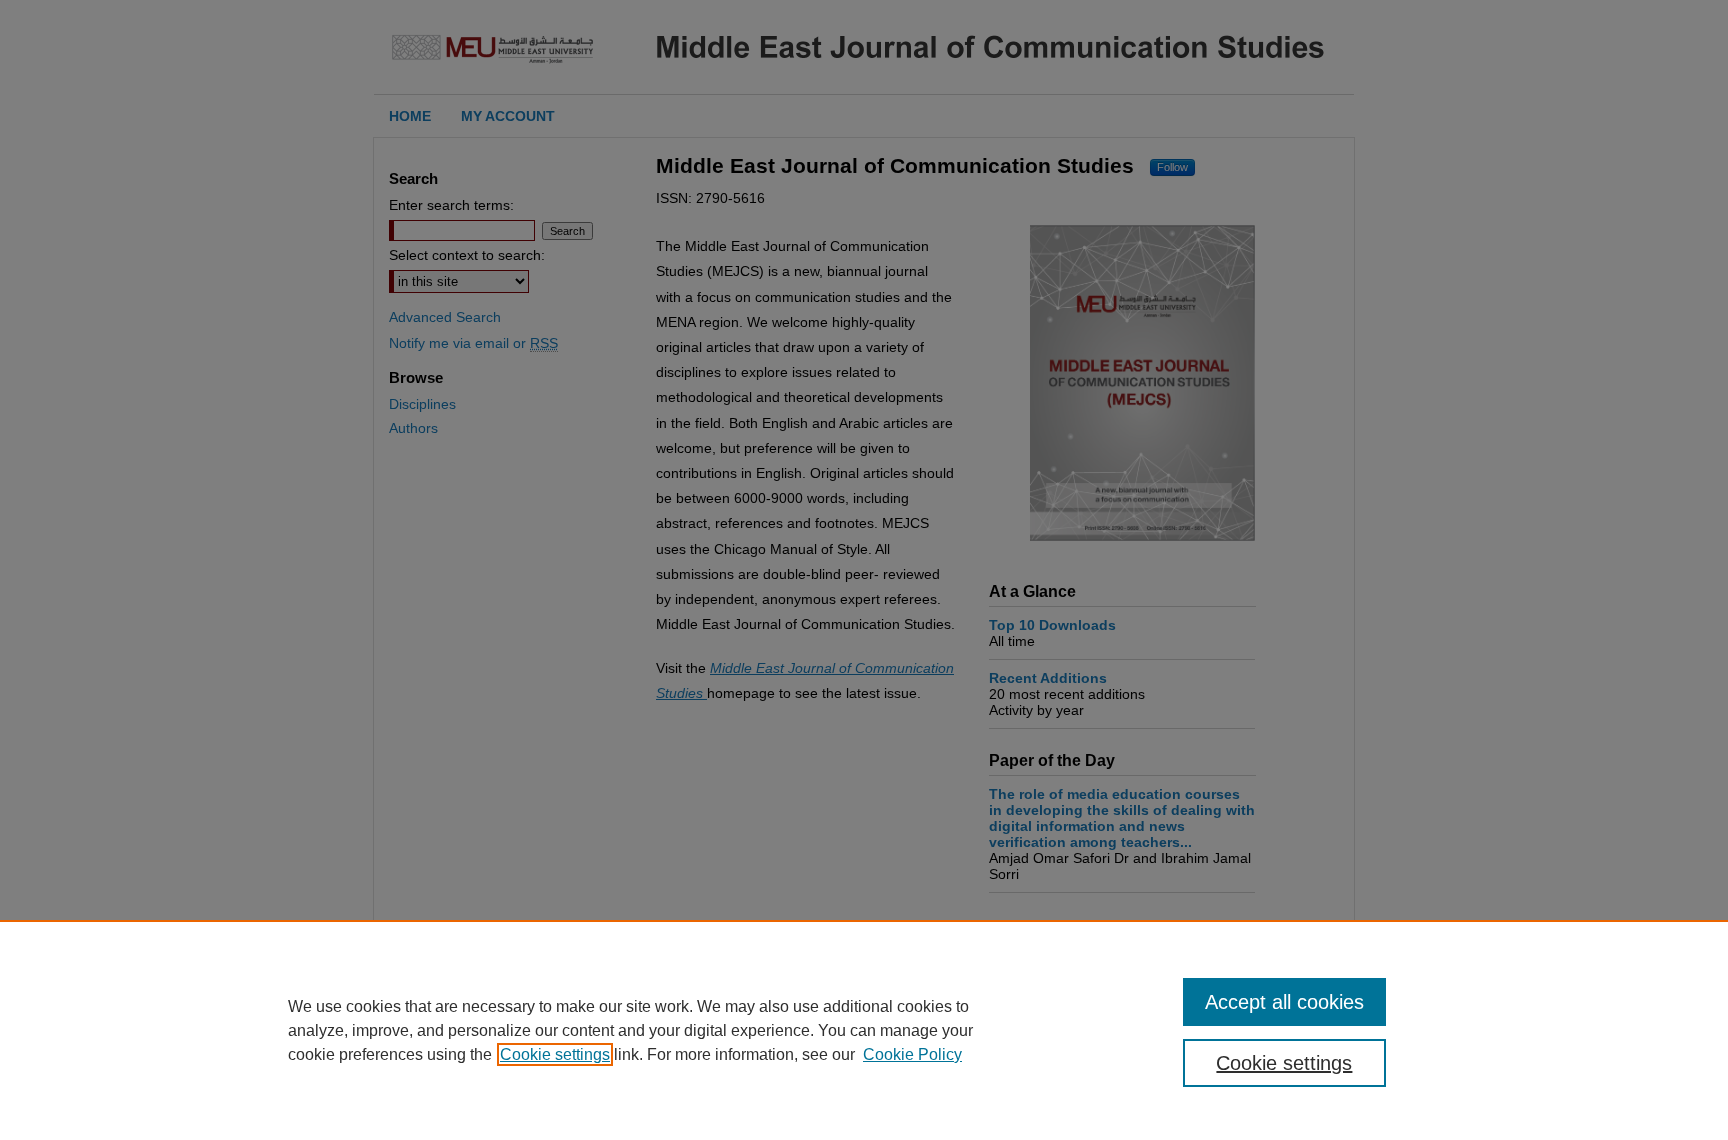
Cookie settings (555, 1054)
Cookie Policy (912, 1054)
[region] (864, 1030)
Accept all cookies (1284, 1002)
